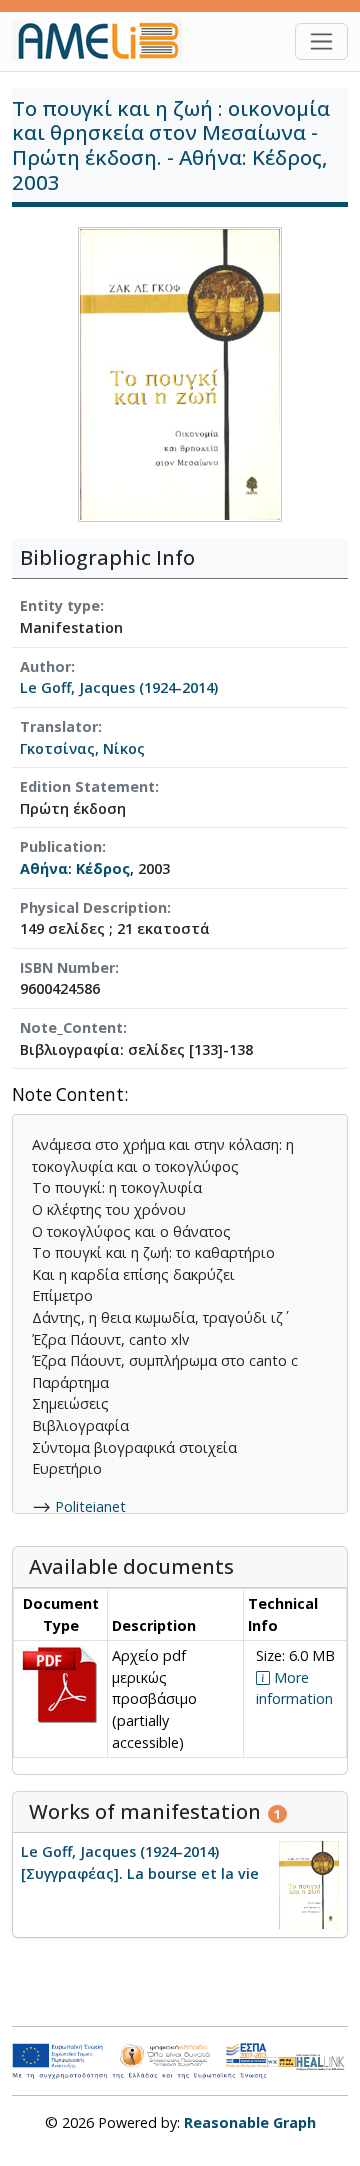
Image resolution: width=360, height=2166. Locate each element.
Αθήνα (44, 868)
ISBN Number (67, 967)
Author (45, 666)
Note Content (68, 1095)
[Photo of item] (180, 373)
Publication (61, 846)
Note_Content (71, 1027)
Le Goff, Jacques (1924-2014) (119, 687)
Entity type (60, 605)
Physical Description (93, 907)
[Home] (105, 41)
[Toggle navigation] (321, 41)
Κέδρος (103, 868)
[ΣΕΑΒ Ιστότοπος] (322, 2060)
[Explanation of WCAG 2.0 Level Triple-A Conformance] (281, 2061)
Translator (59, 726)
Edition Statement (87, 786)
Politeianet (90, 1506)
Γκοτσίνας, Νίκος (82, 748)
